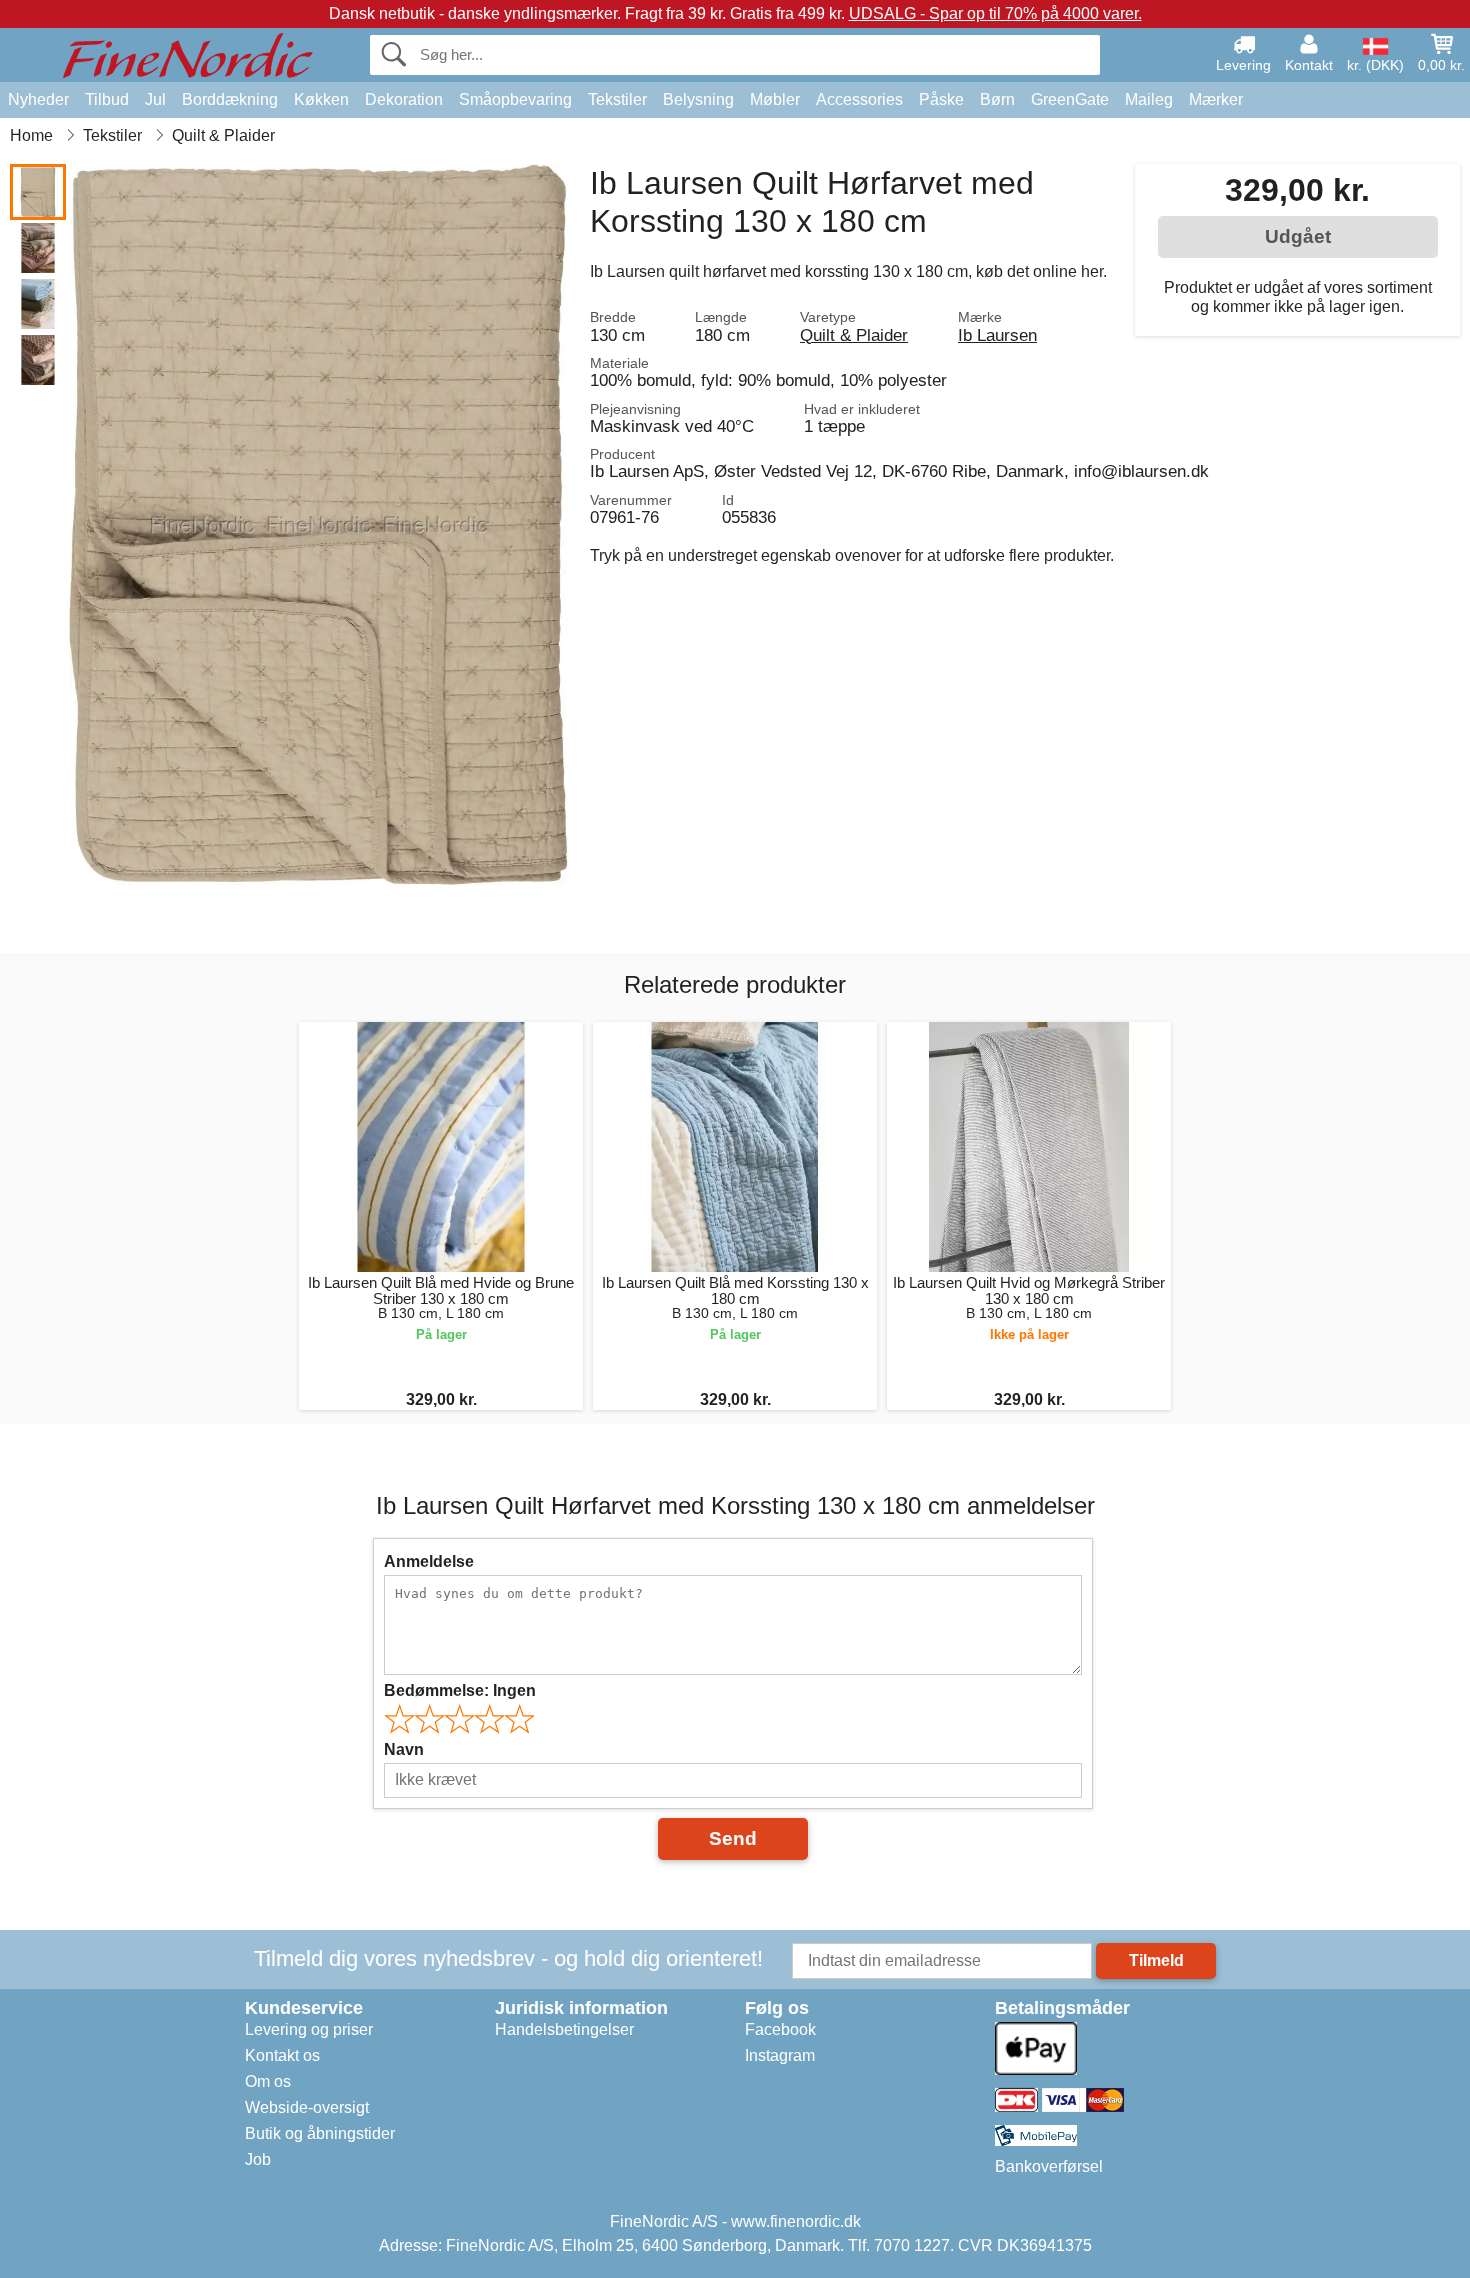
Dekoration (404, 99)
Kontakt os (282, 2055)
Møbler (775, 99)
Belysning (698, 99)
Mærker (1216, 99)
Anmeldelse (429, 1561)
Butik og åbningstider (320, 2133)
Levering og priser (309, 2029)
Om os (268, 2081)
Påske (941, 99)
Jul (155, 99)
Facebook (780, 2029)
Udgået (1298, 236)
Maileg (1149, 99)
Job (258, 2159)
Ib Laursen (997, 335)
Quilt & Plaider (854, 335)
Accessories (859, 99)
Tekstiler (617, 99)
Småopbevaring (515, 99)
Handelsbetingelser (564, 2029)
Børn (997, 99)
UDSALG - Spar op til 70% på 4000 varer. (995, 13)
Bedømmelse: (460, 1690)
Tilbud (107, 99)
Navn (404, 1749)
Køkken (321, 99)
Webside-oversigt (307, 2107)
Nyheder (38, 99)
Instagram (780, 2055)
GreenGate (1070, 99)
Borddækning (230, 99)
